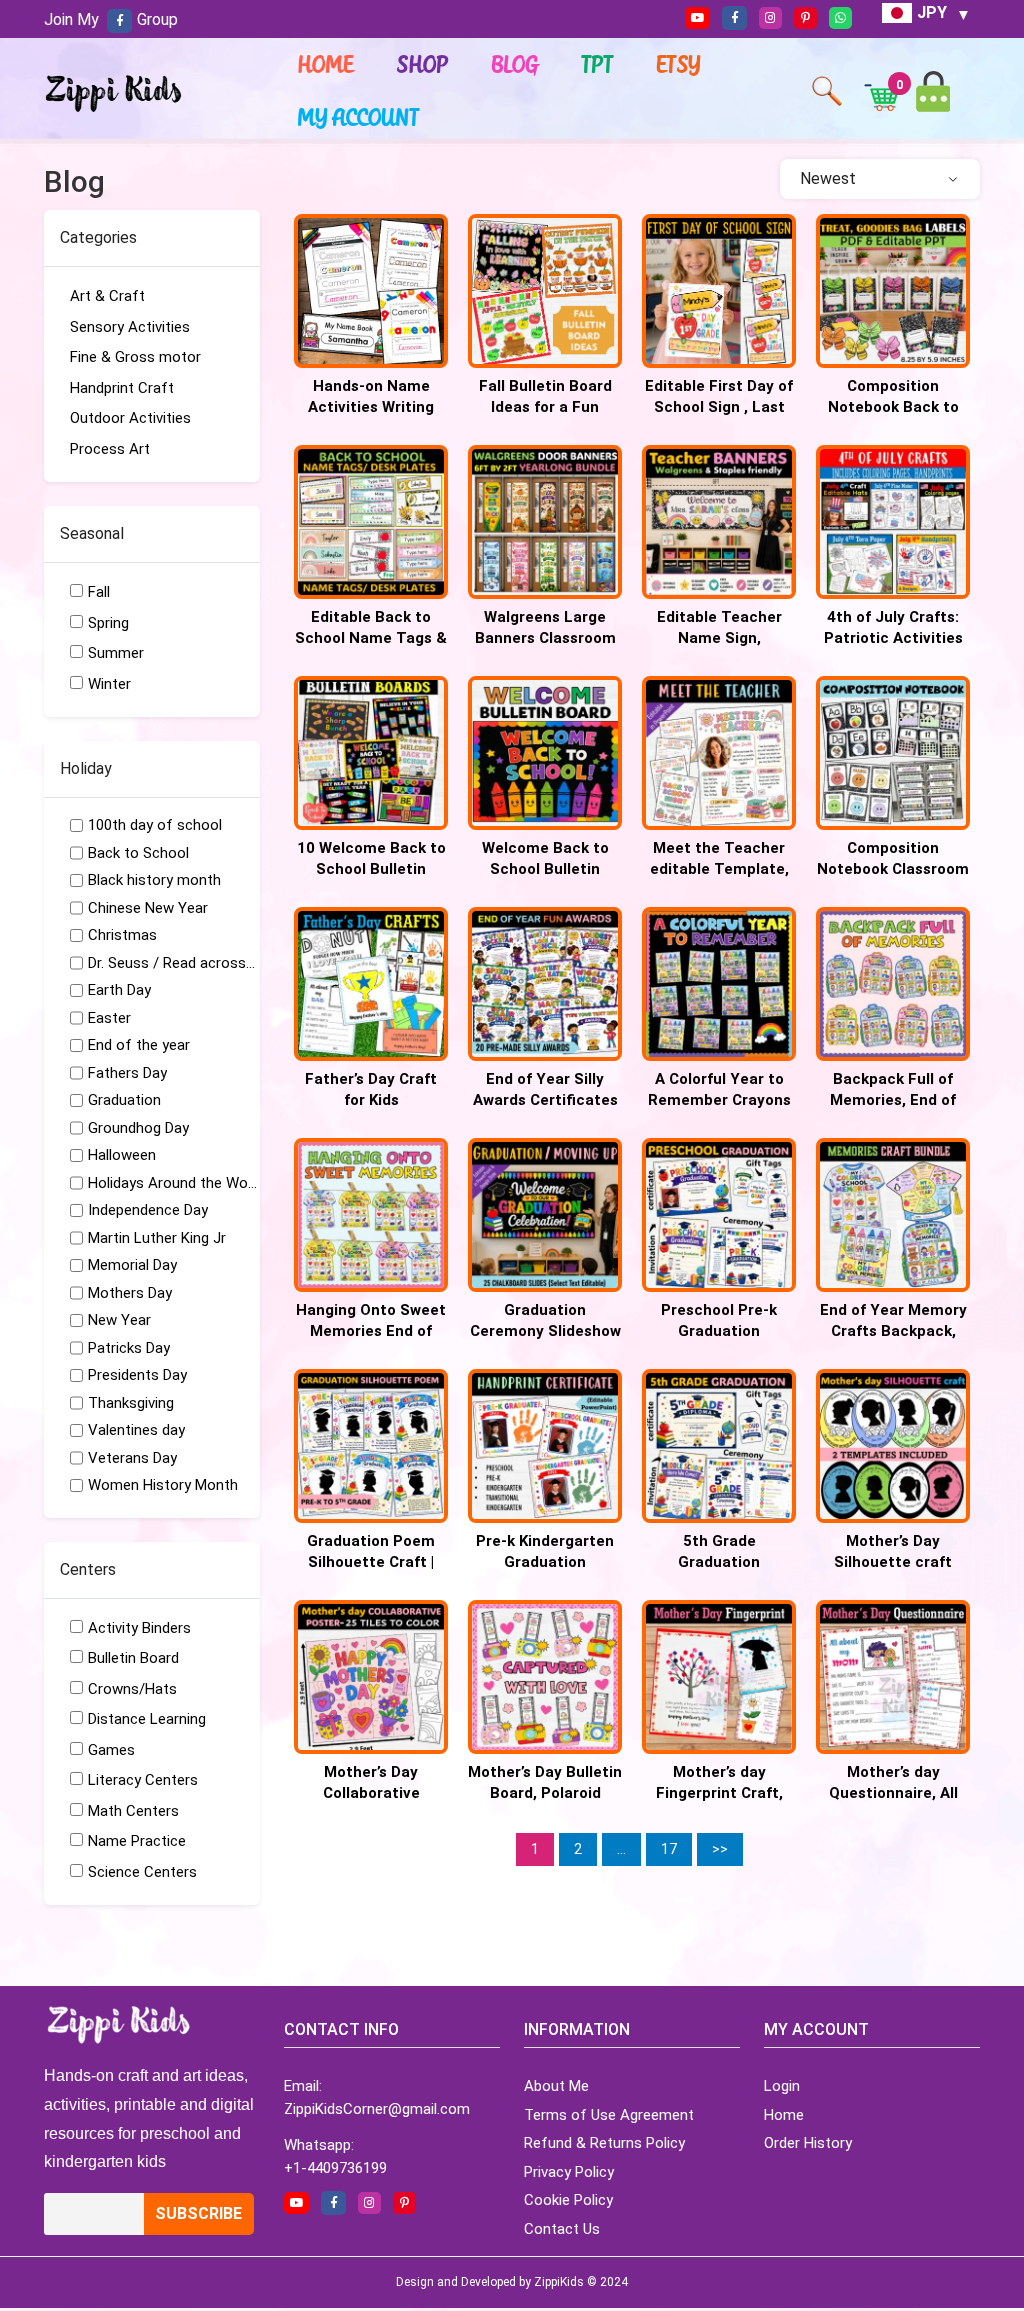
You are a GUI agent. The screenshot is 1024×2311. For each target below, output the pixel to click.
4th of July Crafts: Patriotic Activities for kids (893, 638)
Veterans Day (132, 1458)
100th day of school (155, 825)
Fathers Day (127, 1073)
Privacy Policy (569, 2172)
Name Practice (137, 1841)
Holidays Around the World (173, 1183)
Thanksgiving (131, 1403)
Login (782, 2086)
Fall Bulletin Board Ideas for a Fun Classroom (545, 407)
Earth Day (119, 990)
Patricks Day (129, 1348)
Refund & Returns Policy (604, 2143)
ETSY (679, 64)
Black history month (154, 880)
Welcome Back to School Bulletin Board (545, 869)
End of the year (139, 1045)
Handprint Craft (122, 388)
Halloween (122, 1155)
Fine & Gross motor (135, 357)
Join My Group (111, 19)
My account (359, 117)
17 (669, 1849)
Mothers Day (130, 1293)
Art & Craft (107, 296)
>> (720, 1849)
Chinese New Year (148, 908)
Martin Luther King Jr (157, 1238)
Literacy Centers (143, 1780)
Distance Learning (147, 1719)
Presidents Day (137, 1375)
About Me (556, 2086)
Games (111, 1750)
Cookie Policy (568, 2200)
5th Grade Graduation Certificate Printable (719, 1562)
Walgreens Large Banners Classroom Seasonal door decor (545, 638)
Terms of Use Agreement (609, 2115)
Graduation (124, 1100)
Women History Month (163, 1485)
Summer (116, 653)
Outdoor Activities (130, 418)
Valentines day (136, 1430)
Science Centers (142, 1872)
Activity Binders (139, 1628)
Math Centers (133, 1811)
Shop (423, 64)
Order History (808, 2143)
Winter (109, 684)
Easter (109, 1018)
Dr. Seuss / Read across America (173, 963)
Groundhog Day (138, 1128)
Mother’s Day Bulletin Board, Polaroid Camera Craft (545, 1793)
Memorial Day (132, 1265)
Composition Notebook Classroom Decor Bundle (893, 869)
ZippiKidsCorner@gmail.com (377, 2109)
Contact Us (562, 2229)
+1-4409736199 (335, 2168)
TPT (598, 64)
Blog (515, 64)
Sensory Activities (130, 327)
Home (326, 64)
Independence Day (148, 1210)
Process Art (110, 449)
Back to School (138, 853)
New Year (119, 1320)
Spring (108, 623)
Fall (99, 592)
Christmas (122, 935)
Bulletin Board (133, 1658)
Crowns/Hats (132, 1689)
